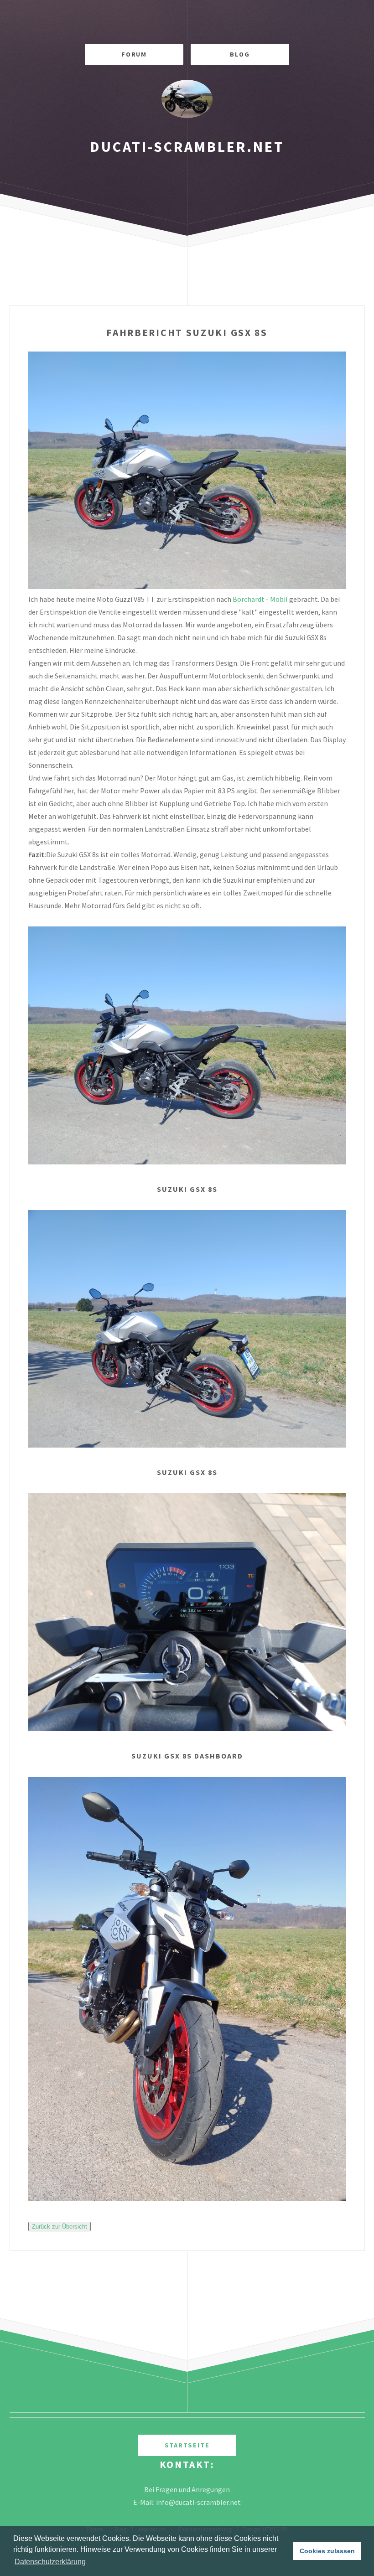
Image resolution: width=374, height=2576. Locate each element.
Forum (134, 54)
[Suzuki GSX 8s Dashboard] (187, 1728)
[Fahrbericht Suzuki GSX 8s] (187, 586)
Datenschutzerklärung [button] (50, 2562)
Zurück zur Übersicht (60, 2227)
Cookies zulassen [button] (327, 2551)
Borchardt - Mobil (260, 599)
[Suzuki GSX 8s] (187, 1162)
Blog (240, 54)
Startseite (187, 2445)
